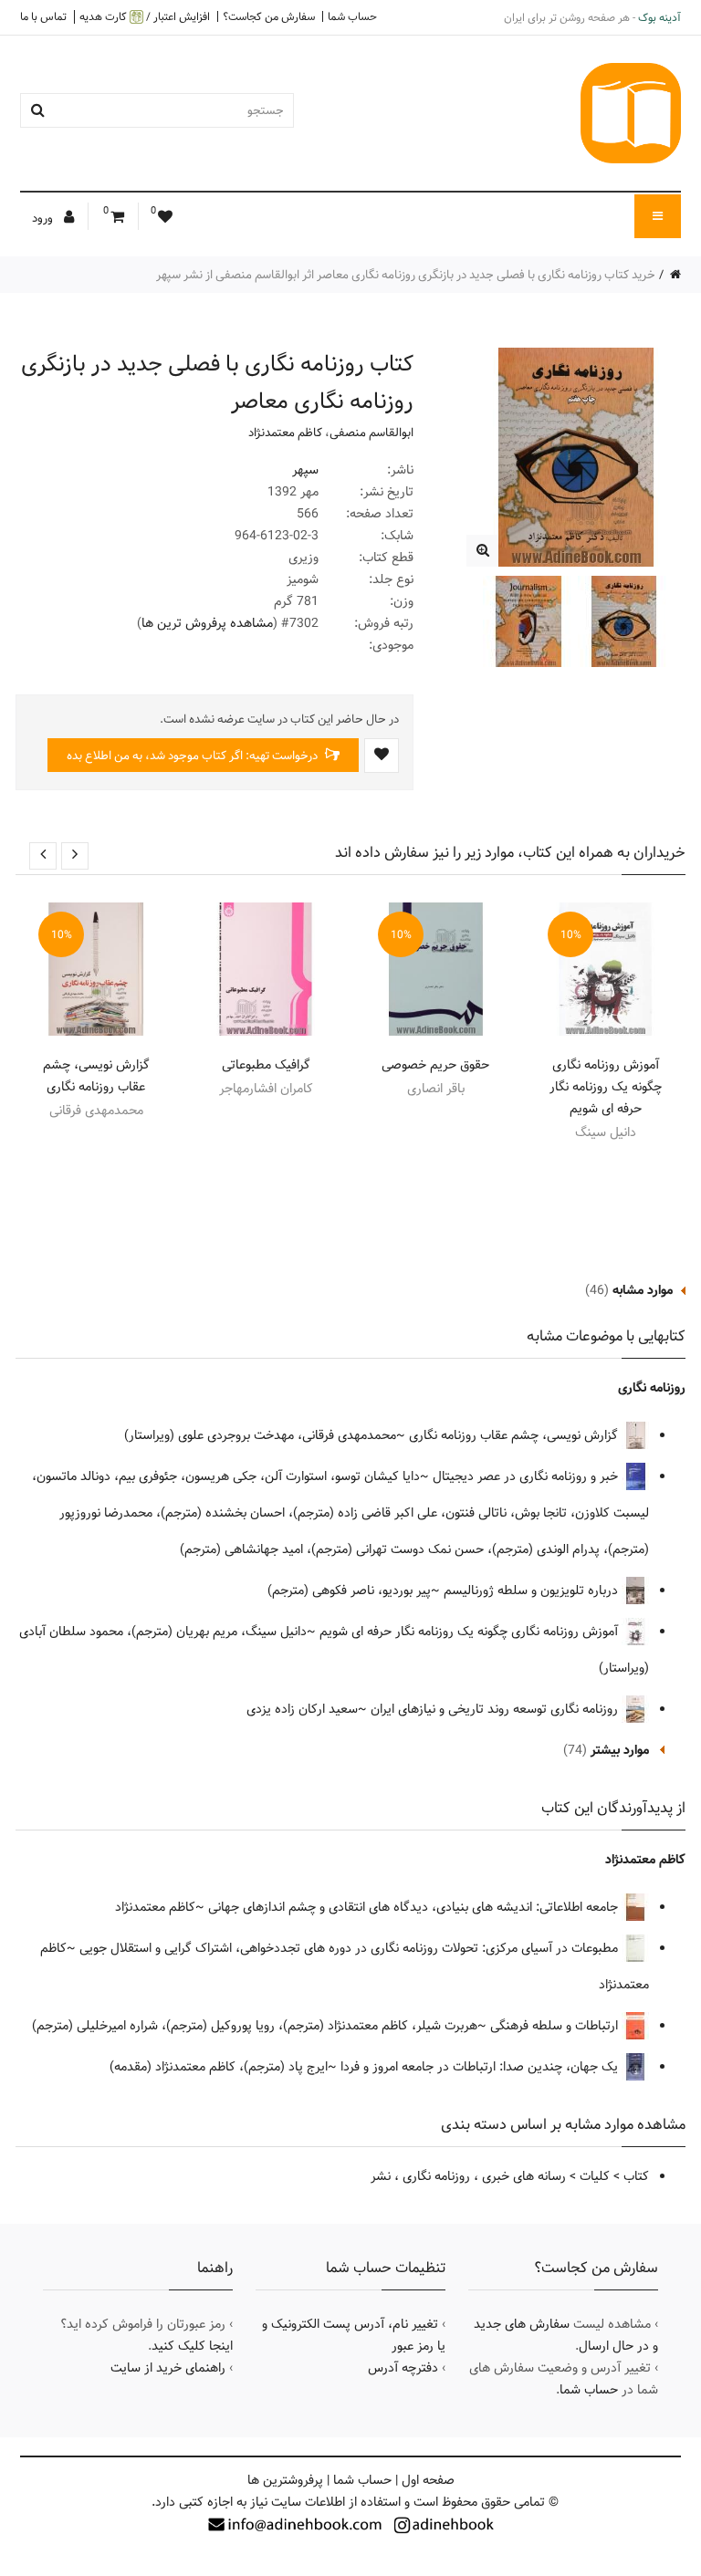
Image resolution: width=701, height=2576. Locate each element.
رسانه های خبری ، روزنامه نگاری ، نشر (468, 2176)
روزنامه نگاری (652, 1388)
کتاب (636, 2176)
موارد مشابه (643, 1290)
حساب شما (352, 16)
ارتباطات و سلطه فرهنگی (556, 2026)
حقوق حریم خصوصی (435, 1065)
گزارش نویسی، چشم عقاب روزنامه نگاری (96, 1076)
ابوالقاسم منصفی (371, 433)
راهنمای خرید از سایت (168, 2368)
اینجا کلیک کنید (192, 2346)
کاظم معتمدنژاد (285, 433)
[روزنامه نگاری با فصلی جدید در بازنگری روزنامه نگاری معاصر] (482, 551)
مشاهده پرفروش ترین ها (207, 623)
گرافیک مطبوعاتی (266, 1065)
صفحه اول (428, 2480)
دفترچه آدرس (403, 2368)
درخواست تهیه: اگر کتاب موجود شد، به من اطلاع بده (194, 756)
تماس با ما (43, 16)
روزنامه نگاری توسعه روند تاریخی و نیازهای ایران (496, 1709)
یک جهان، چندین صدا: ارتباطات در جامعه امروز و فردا (481, 2067)
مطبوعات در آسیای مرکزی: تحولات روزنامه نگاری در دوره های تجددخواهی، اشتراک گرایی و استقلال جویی (350, 1948)
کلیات (595, 2176)
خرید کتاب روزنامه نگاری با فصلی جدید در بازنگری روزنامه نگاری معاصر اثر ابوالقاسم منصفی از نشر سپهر (406, 275)
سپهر (305, 470)
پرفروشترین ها (285, 2480)
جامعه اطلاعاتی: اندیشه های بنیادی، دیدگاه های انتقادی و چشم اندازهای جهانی (415, 1907)
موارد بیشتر (620, 1750)
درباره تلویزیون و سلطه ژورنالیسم (533, 1590)
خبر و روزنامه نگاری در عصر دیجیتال (527, 1476)
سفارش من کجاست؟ (269, 16)
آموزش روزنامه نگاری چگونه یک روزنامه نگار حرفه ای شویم (606, 1087)
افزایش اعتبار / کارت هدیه (145, 17)
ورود (44, 218)
